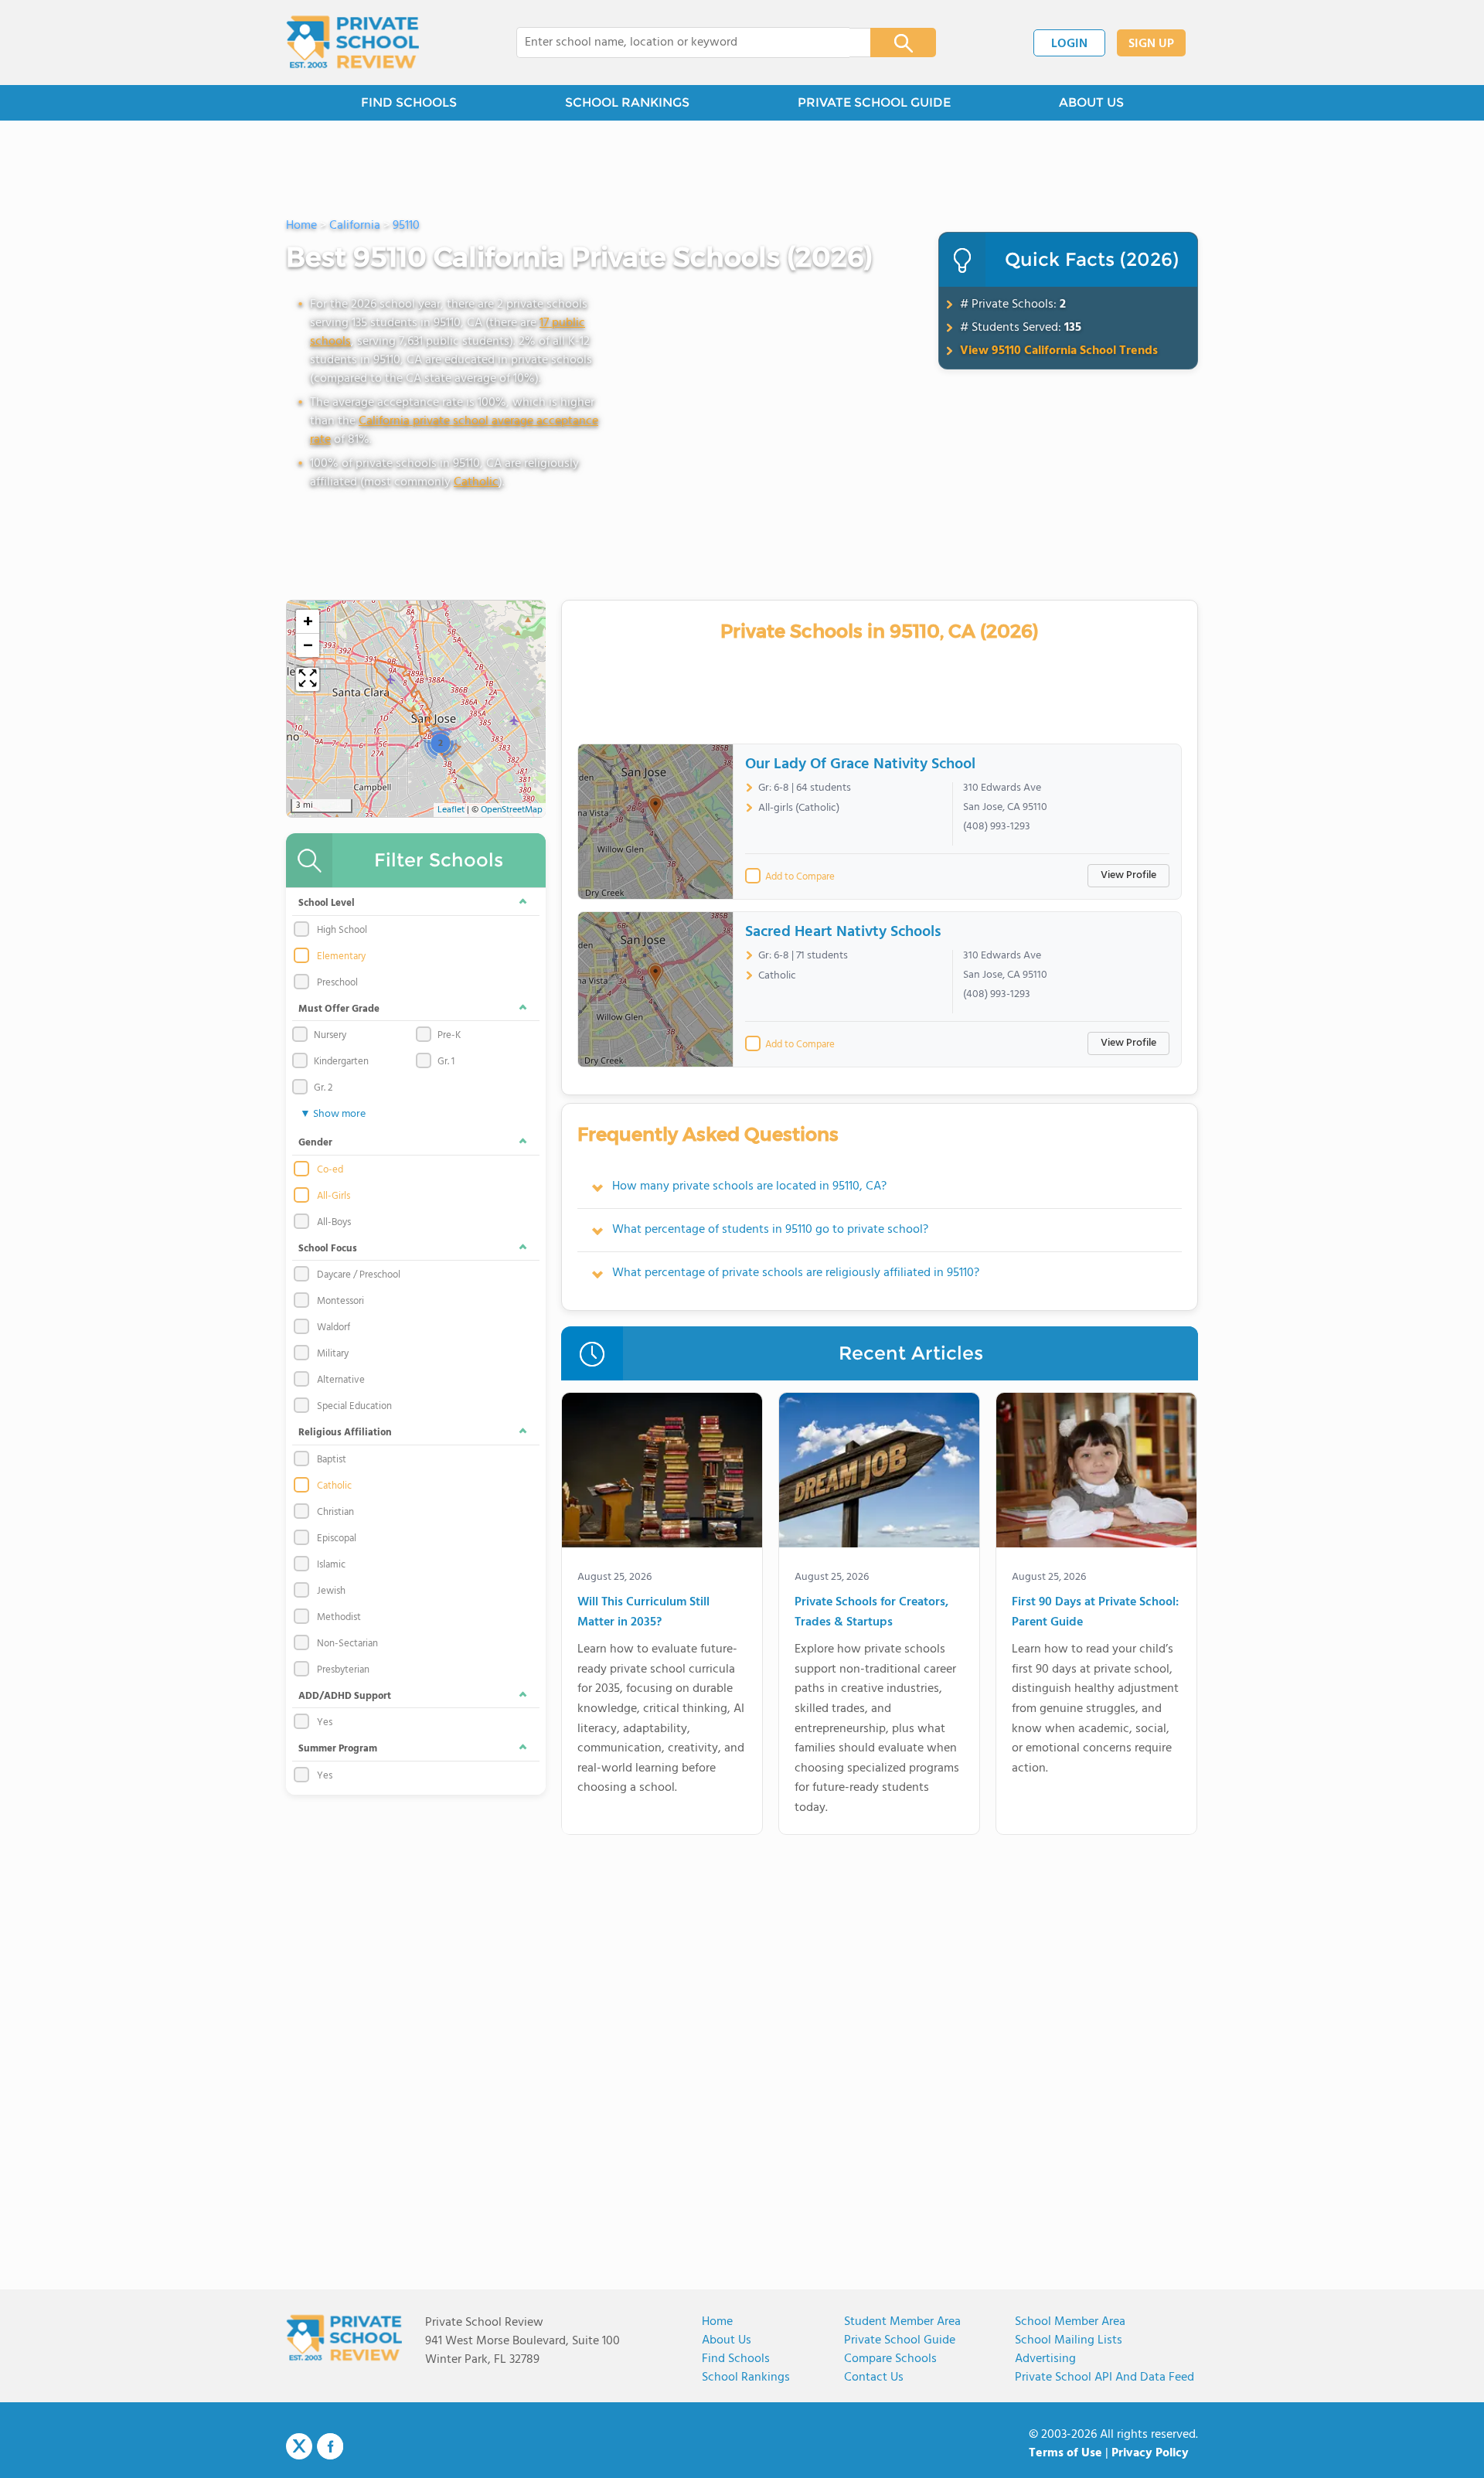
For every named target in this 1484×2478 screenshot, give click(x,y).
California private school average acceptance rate (454, 431)
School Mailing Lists (1069, 2340)
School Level (327, 903)
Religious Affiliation (345, 1433)
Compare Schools (890, 2359)
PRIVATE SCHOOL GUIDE (874, 102)
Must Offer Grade (339, 1009)
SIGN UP (1151, 44)
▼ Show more (333, 1114)
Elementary (341, 957)
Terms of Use (1065, 2453)
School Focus (328, 1249)
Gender (315, 1143)
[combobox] (683, 43)
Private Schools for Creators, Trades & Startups (871, 1613)
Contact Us (874, 2378)
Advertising (1045, 2359)
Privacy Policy (1150, 2453)
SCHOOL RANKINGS (627, 102)
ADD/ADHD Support (345, 1696)
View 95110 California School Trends (1059, 351)
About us (727, 2340)
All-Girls (334, 1196)
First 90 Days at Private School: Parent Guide (1095, 1613)
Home (717, 2322)
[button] (440, 743)
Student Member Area (902, 2322)
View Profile (1128, 875)
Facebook (330, 2446)
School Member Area (1070, 2322)
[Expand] (308, 679)
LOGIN (1069, 44)
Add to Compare (800, 877)
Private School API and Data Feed (1104, 2378)
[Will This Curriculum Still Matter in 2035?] (662, 1473)
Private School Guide (900, 2340)
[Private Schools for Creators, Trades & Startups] (879, 1473)
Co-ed (330, 1170)
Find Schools (736, 2359)
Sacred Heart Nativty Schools (843, 932)
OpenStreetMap (512, 810)
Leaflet (451, 810)
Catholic (476, 482)
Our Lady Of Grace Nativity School (860, 764)
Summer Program (338, 1749)
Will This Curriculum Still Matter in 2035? (643, 1613)
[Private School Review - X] (299, 2447)
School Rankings (746, 2378)
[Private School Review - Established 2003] (352, 43)
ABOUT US (1091, 102)
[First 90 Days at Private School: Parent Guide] (1096, 1473)
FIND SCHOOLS (409, 102)
